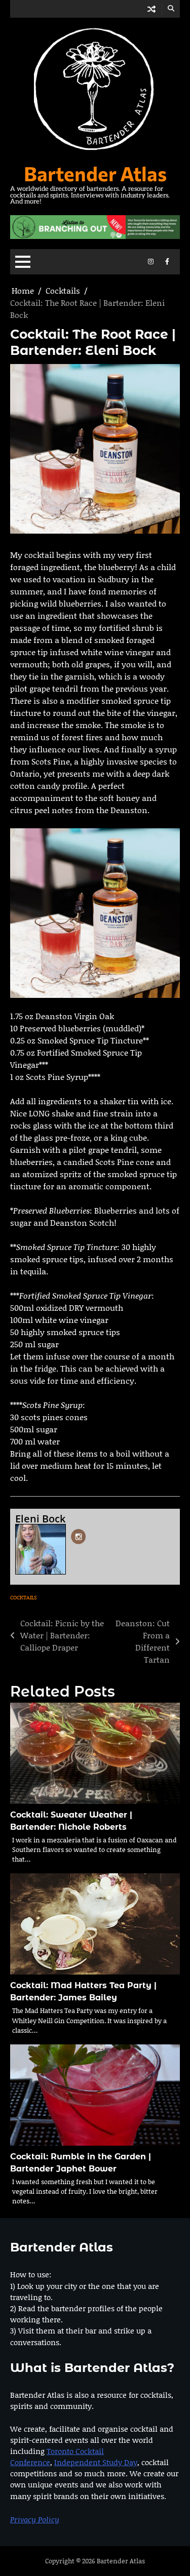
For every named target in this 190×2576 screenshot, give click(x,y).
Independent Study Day (96, 2462)
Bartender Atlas (95, 173)
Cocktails (24, 1597)
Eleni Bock (40, 1519)
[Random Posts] (151, 9)
